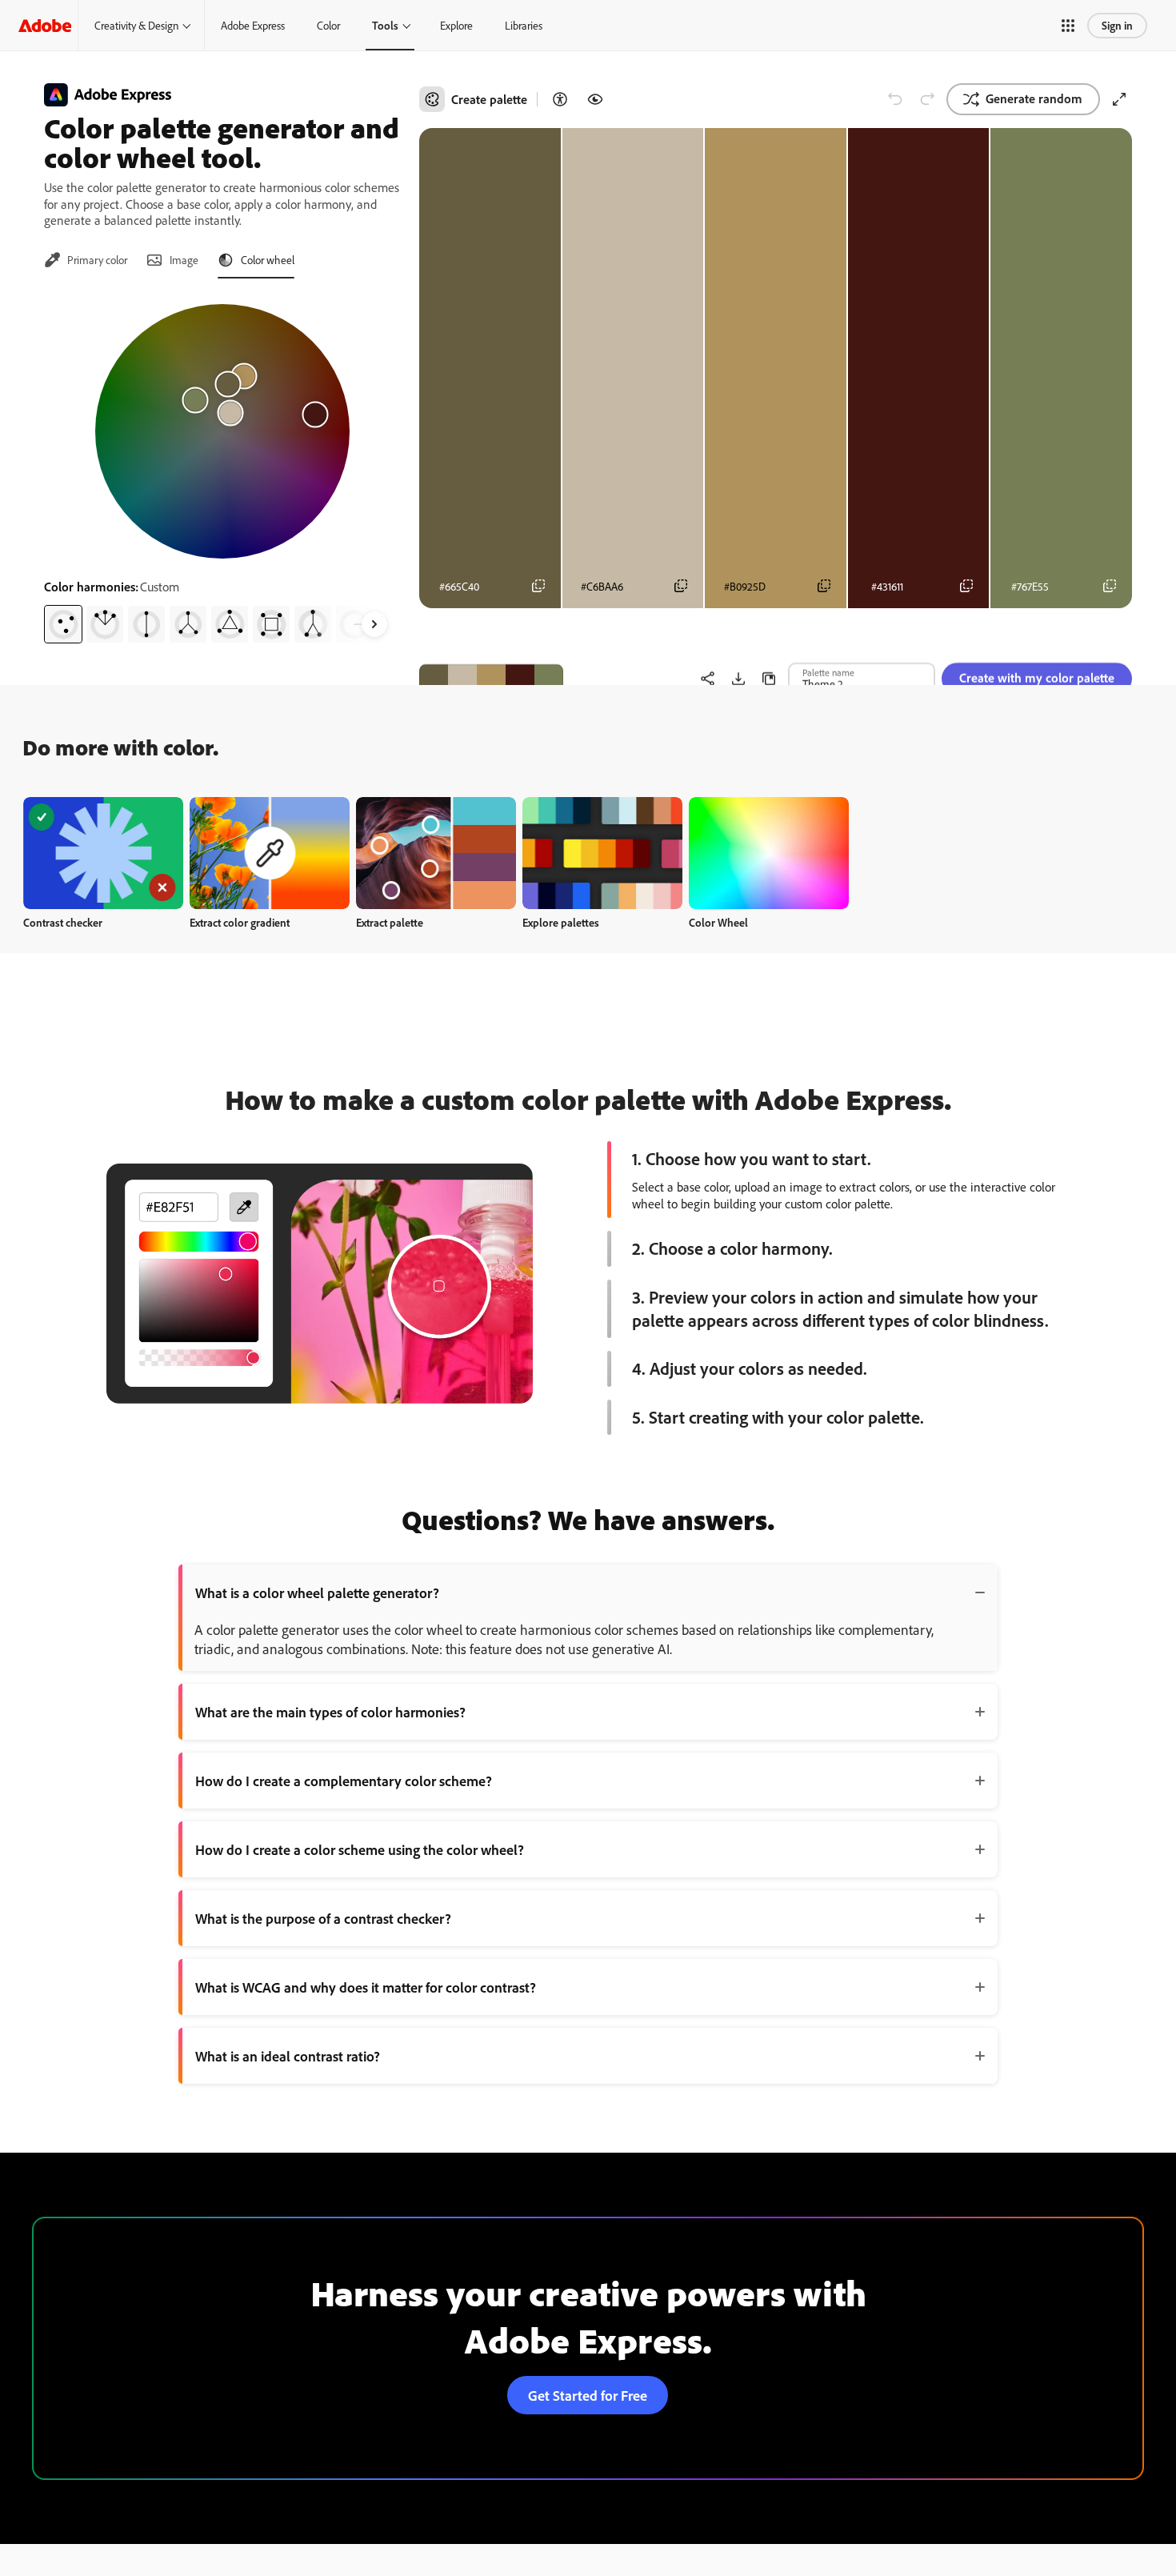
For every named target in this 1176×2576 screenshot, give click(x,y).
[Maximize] (1119, 99)
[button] (1068, 26)
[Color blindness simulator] (595, 99)
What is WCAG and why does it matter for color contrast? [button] (366, 1987)
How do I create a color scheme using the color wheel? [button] (360, 1849)
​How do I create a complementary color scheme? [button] (344, 1781)
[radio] (63, 624)
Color (328, 25)
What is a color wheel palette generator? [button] (317, 1592)
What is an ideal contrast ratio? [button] (288, 2056)
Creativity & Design (136, 25)
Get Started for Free (588, 2395)
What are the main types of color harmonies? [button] (330, 1712)
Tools (385, 25)
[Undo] (895, 99)
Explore (456, 25)
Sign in (1117, 25)
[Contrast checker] (560, 99)
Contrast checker (63, 922)
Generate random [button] (1034, 98)
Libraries (524, 25)
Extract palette (390, 922)
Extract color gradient (240, 922)
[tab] (86, 260)
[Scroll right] (374, 624)
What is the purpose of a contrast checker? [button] (323, 1918)
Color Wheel (718, 922)
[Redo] (927, 99)
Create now (104, 853)
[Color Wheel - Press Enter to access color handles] (222, 431)
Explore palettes (561, 922)
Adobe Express (253, 25)
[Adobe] (45, 25)
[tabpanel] (222, 467)
